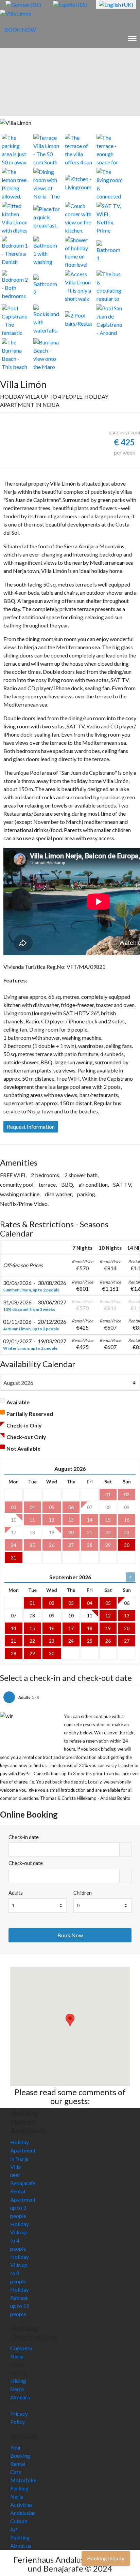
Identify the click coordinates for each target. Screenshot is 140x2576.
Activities (21, 2505)
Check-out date (26, 1863)
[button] (70, 2020)
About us (21, 2545)
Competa (21, 2348)
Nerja (17, 2356)
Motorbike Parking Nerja (23, 2488)
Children (83, 1893)
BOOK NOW (20, 29)
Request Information (31, 1127)
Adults (16, 1893)
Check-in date (24, 1837)
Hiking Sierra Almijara (20, 2389)
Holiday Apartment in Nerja (23, 2150)
